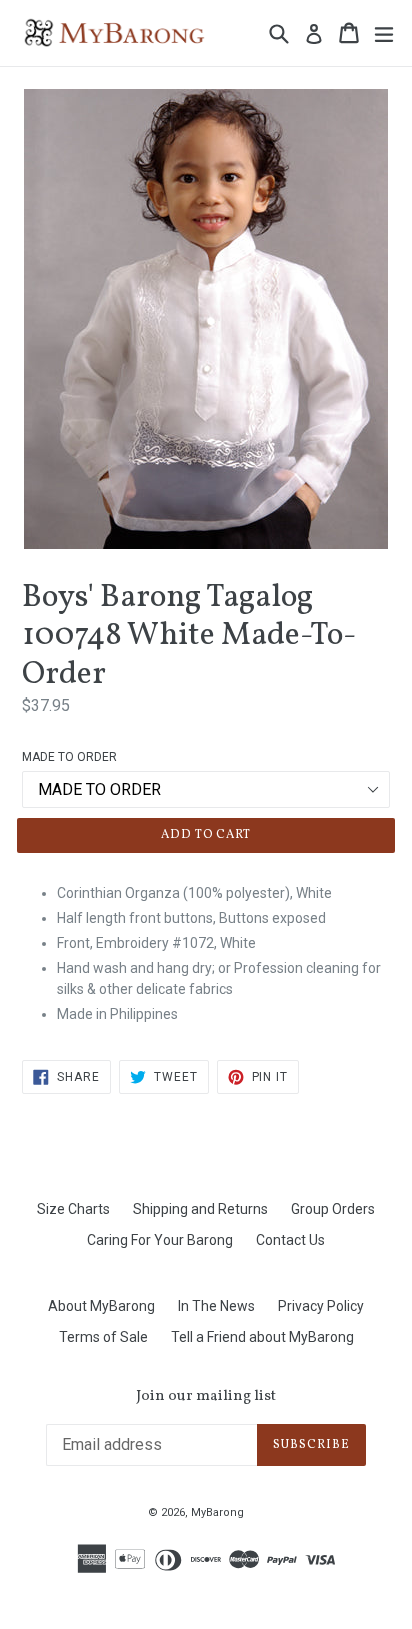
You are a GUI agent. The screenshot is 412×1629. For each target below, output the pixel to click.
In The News (216, 1306)
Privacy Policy (321, 1306)
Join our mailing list (206, 1397)
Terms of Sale (103, 1337)
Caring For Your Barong (160, 1240)
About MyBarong (101, 1306)
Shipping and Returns (200, 1209)
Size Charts (73, 1209)
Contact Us (290, 1240)
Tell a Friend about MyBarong (262, 1337)
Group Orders (333, 1209)
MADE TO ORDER (69, 757)
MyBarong (217, 1512)
